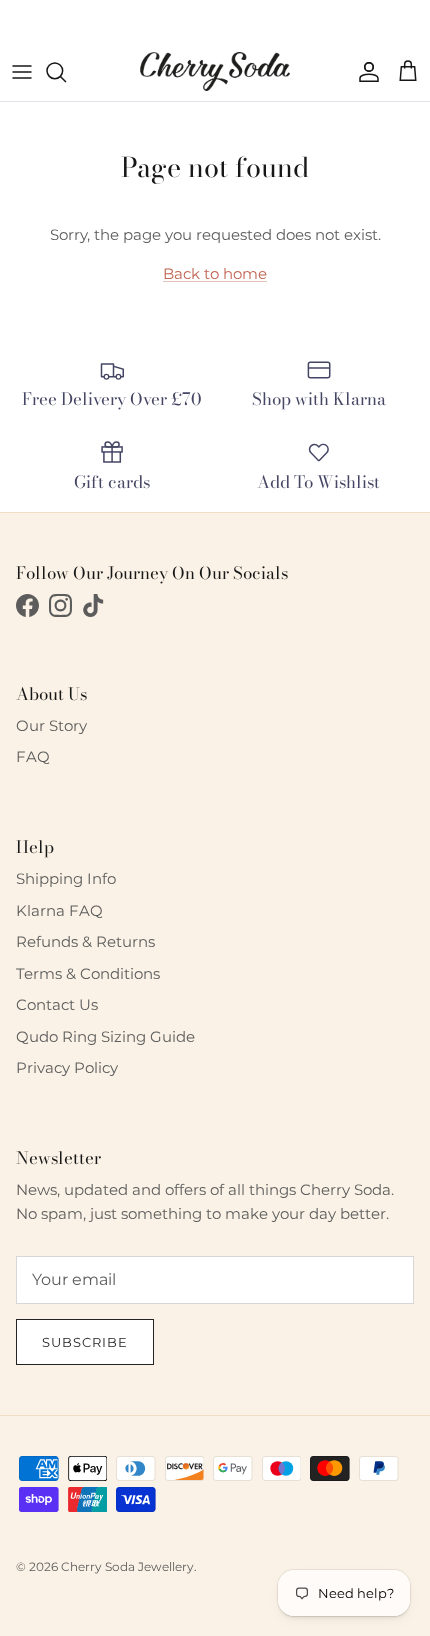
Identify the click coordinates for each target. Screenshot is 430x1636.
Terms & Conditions (88, 973)
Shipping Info (66, 878)
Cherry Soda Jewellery (127, 1566)
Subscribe (85, 1342)
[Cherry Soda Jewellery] (215, 71)
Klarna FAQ (59, 910)
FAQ (33, 756)
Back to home (215, 273)
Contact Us (57, 1004)
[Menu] (22, 72)
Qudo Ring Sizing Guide (105, 1036)
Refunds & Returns (85, 941)
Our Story (51, 725)
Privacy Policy (67, 1067)
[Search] (66, 72)
